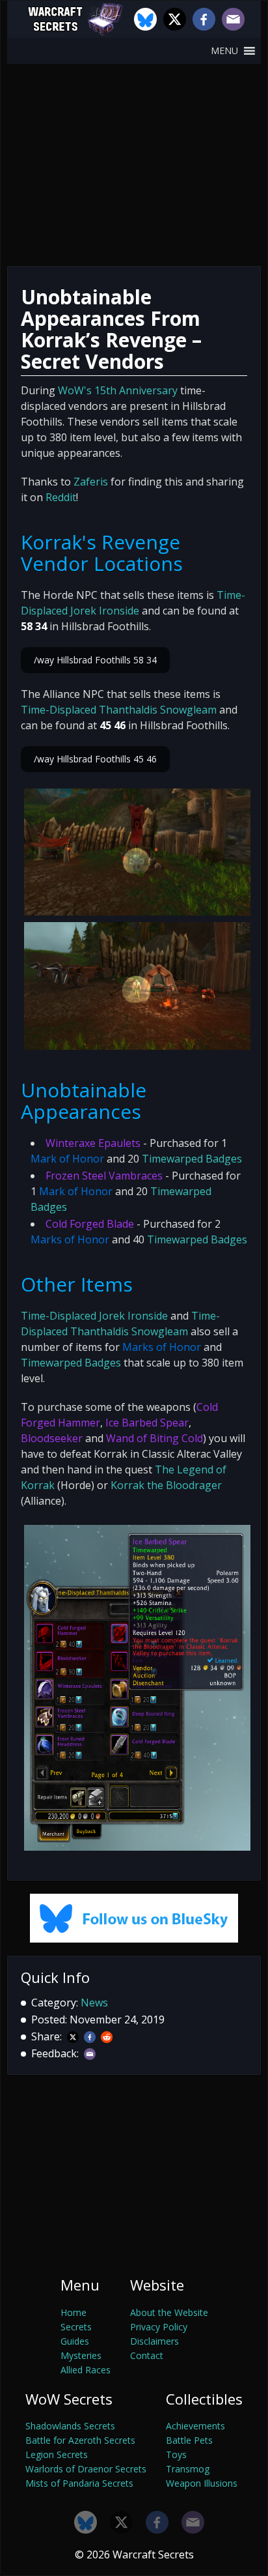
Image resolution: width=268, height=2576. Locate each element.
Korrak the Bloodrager (166, 1485)
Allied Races (86, 2370)
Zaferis (91, 482)
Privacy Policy (159, 2327)
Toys (176, 2454)
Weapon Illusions (202, 2483)
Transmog (188, 2469)
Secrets (76, 2327)
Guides (75, 2341)
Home (74, 2312)
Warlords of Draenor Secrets (86, 2469)
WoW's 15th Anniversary (118, 390)
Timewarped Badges (192, 1159)
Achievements (195, 2426)
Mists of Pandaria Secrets (79, 2483)
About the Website (169, 2312)
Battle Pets (189, 2440)
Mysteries (81, 2355)
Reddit (61, 497)
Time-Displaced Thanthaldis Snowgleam (119, 710)
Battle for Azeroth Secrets (80, 2440)
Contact (147, 2355)
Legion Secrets (57, 2454)
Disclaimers (154, 2341)
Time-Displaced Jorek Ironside (94, 1316)
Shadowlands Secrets (70, 2426)
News (94, 2003)
